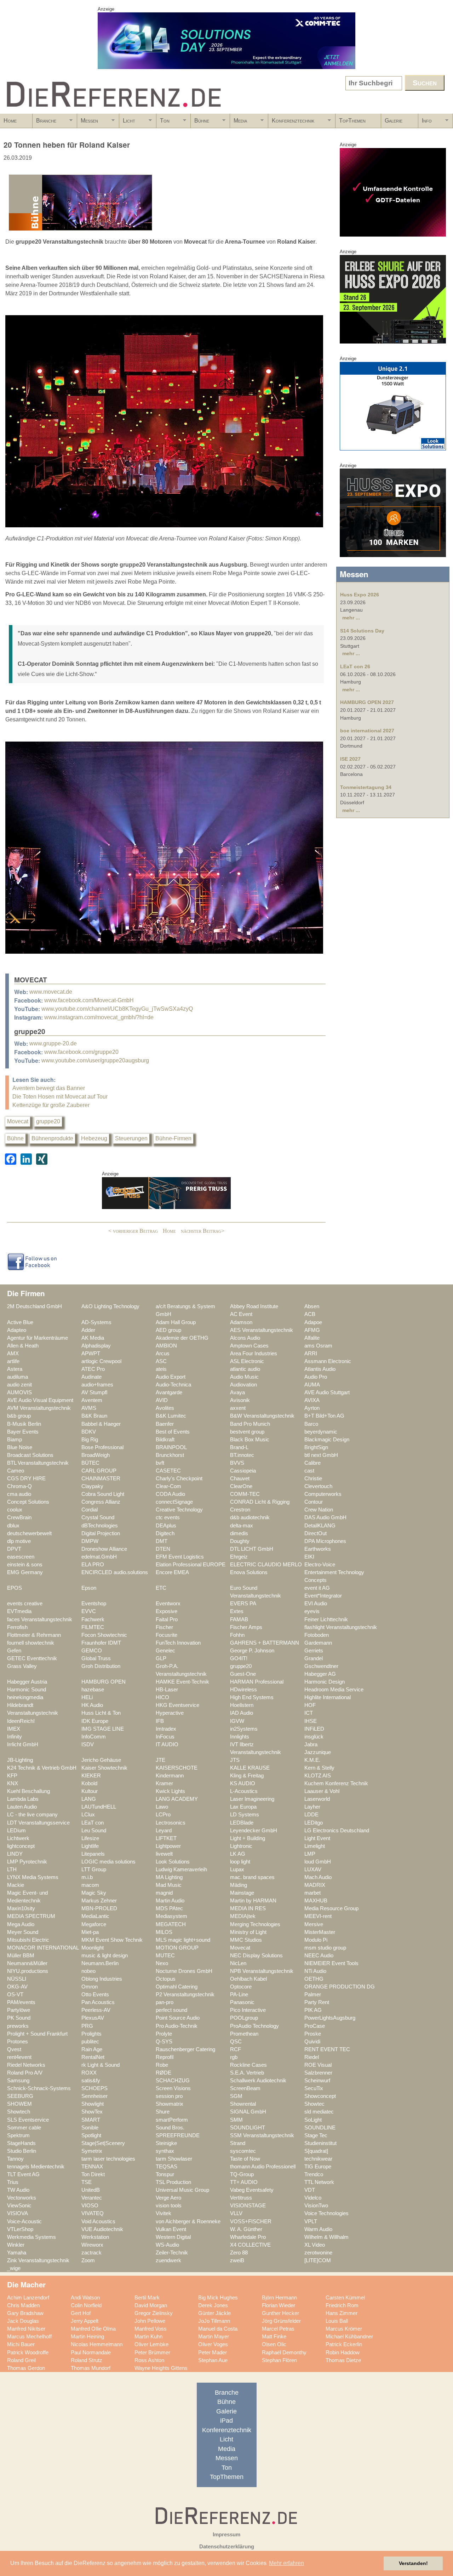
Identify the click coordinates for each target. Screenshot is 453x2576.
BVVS (237, 1463)
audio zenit (19, 1385)
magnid (164, 1893)
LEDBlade (242, 1823)
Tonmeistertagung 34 (366, 787)
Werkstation (95, 2237)
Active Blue (20, 1322)
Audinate (91, 1377)
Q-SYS (164, 2042)
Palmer (313, 1995)
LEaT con (93, 1823)
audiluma (18, 1377)
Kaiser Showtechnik (104, 1768)
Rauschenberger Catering (185, 2049)
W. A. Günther (246, 2229)
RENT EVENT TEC (327, 2049)
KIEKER (91, 1776)
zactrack (91, 2253)
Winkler (16, 2245)
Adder (88, 1330)
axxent (238, 1408)
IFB (160, 1721)
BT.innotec (242, 1455)
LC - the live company (32, 1815)
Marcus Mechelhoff (29, 2337)
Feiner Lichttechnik (326, 1619)
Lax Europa (243, 1807)
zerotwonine (318, 2253)
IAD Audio (242, 1713)
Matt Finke (274, 2337)
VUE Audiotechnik (102, 2229)
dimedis (239, 1533)
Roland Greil (21, 2360)
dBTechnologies (100, 1526)
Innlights (240, 1737)
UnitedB (91, 2190)
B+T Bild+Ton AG (324, 1416)
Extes (237, 1611)
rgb (234, 2057)
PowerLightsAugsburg (330, 2018)
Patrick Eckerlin (344, 2344)
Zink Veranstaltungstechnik (38, 2260)
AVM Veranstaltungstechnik (39, 1408)
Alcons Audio (245, 1338)
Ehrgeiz (239, 1557)
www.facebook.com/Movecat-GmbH (89, 1000)
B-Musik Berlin (24, 1424)
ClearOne (241, 1486)
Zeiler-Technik (172, 2253)
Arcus (163, 1354)
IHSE (311, 1721)
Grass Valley (22, 1666)
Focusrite (167, 1635)
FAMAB (239, 1619)
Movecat (18, 1121)
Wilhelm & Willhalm (326, 2237)
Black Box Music (250, 1440)
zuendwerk (168, 2260)
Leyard (164, 1831)
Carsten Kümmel (345, 2298)
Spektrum (18, 2135)
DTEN (163, 1549)
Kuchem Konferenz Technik (336, 1783)
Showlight (93, 2104)
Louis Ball (337, 2321)
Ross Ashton (149, 2360)
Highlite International (328, 1697)
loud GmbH (318, 1862)
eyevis (312, 1611)
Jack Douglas (23, 2321)
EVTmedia (19, 1611)
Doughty (240, 1541)
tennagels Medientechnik (36, 2167)
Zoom (88, 2260)
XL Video (315, 2245)
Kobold (89, 1783)
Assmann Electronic (328, 1361)
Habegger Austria (27, 1682)
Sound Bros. (170, 2128)
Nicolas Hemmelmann (97, 2344)
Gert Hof (81, 2313)
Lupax (237, 1869)
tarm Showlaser (174, 2159)
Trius (13, 2182)
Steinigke (166, 2143)
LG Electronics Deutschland (337, 1831)
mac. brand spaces (252, 1877)
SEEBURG (20, 2096)
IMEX (14, 1729)
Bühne (200, 123)
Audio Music (244, 1377)
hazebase (93, 1690)
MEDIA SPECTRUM (31, 1916)
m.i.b (87, 1877)
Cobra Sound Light (103, 1494)
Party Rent (317, 2002)
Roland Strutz (87, 2360)
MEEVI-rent (318, 1916)
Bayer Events (23, 1432)
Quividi (312, 2042)
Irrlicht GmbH (23, 1744)
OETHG (314, 1979)
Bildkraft (165, 1440)
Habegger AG (320, 1674)
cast (309, 1471)
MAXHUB (316, 1901)
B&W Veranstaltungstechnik (262, 1416)
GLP (161, 1658)
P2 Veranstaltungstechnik (185, 1995)
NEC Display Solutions (256, 1956)
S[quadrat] (316, 2151)
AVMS (89, 1408)
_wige (14, 2268)
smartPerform (172, 2120)
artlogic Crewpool (101, 1361)
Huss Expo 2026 (360, 595)
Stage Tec (316, 2135)
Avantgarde (169, 1392)
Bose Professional (102, 1447)
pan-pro (165, 2002)
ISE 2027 (350, 759)
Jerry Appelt (85, 2321)
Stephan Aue (213, 2360)
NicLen (238, 1963)
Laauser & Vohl (322, 1791)
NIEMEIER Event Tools (331, 1963)
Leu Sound (94, 1831)
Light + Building (248, 1838)
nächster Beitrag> (203, 1231)
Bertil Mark (147, 2298)
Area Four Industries (254, 1354)
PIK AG (313, 2010)
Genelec (165, 1651)
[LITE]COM (318, 2260)
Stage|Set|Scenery (103, 2143)
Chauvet (240, 1479)
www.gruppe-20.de (53, 1043)
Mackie (16, 1885)
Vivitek (164, 2213)
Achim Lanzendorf (28, 2298)
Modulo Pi (316, 1940)
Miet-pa (90, 1932)
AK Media (93, 1338)
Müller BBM (21, 1956)
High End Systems (252, 1697)
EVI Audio (316, 1604)
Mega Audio (21, 1924)
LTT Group (94, 1869)
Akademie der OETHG (182, 1338)
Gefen (14, 1651)
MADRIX (315, 1885)
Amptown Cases (249, 1346)
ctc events (168, 1517)
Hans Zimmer (342, 2313)
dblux (13, 1526)
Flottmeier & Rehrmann (34, 1635)
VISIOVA (18, 2213)
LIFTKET (166, 1838)
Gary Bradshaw (25, 2313)
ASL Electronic (247, 1361)
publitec (90, 2042)
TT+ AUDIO (244, 2182)
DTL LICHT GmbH (252, 1549)
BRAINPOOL (171, 1447)
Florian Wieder (279, 2305)
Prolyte (164, 2034)
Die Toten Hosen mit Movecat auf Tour (60, 1097)
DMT (162, 1541)
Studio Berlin (22, 2151)
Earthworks (318, 1549)
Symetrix (92, 2151)
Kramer (164, 1783)
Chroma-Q (19, 1486)
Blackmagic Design (327, 1440)
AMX (13, 1354)
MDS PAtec (169, 1908)
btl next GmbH (321, 1455)
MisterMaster (320, 1932)
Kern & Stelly (319, 1768)
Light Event (317, 1838)
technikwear (318, 2159)
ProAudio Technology (254, 2026)
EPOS (15, 1588)
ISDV (88, 1744)
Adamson (241, 1322)
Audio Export (171, 1377)
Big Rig (90, 1440)
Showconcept (320, 2096)
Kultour (90, 1791)
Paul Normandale (91, 2353)
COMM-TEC (245, 1494)
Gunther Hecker (280, 2313)
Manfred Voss (151, 2329)
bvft (160, 1463)
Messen (88, 123)
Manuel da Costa (218, 2329)
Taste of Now (245, 2159)
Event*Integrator (323, 1596)
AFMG (312, 1330)
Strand (238, 2143)
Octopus (166, 1979)
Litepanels (93, 1854)
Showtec (314, 2104)
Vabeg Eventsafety (252, 2190)
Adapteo (17, 1330)
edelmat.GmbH (99, 1557)
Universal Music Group (182, 2190)
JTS (235, 1760)
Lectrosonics (171, 1823)
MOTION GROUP (177, 1948)
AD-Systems (96, 1322)
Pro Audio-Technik (177, 2026)
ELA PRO (93, 1565)
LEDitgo (314, 1823)
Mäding (239, 1885)
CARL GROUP (99, 1471)
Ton (163, 123)
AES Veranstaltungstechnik (262, 1330)
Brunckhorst (170, 1455)
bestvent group (247, 1432)
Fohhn (237, 1635)
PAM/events (21, 2002)
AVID (162, 1400)
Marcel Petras (278, 2329)
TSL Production (173, 2182)
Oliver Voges (213, 2344)
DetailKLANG (320, 1526)
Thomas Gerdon (26, 2368)
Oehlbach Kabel (248, 1979)
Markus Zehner (99, 1901)
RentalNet (93, 2057)
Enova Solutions (249, 1572)
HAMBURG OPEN (104, 1682)
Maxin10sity (21, 1908)
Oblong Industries (102, 1979)
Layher (312, 1807)
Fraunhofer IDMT (101, 1643)
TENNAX (92, 2167)
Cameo (16, 1471)
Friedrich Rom (342, 2305)
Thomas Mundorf (91, 2368)
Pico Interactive (248, 2010)
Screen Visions (173, 2088)
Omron (90, 1987)
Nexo (162, 1963)
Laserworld (317, 1799)
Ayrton (312, 1408)
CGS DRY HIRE (26, 1479)
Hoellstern (242, 1705)
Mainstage (242, 1893)
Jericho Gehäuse (101, 1760)
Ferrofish (17, 1627)
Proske (313, 2034)
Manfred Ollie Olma (93, 2329)
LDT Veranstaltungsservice (38, 1823)
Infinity (15, 1737)
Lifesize (90, 1838)
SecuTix (314, 2088)
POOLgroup (244, 2018)
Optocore (241, 1987)
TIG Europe (318, 2167)
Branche (44, 123)
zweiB (237, 2260)
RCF (236, 2049)
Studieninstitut (320, 2143)
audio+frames (97, 1385)
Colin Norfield (86, 2305)
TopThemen (352, 121)
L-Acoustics (244, 1791)
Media (239, 123)
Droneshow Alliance (104, 1549)
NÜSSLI (17, 1979)
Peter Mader (213, 2353)
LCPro (163, 1815)
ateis (161, 1369)
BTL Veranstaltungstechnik (38, 1463)
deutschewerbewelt (29, 1533)
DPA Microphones (325, 1541)
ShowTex (92, 2112)
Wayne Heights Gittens (161, 2368)
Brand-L (239, 1447)
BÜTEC (90, 1463)
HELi (87, 1697)
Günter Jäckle (214, 2313)
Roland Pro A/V (25, 2073)
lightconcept (21, 1846)
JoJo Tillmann (214, 2321)
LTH (12, 1869)
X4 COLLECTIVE (250, 2245)
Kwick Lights (170, 1791)
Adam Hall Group (176, 1322)
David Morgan (151, 2305)
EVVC (89, 1611)
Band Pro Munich (250, 1424)
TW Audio (18, 2190)
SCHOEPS (94, 2088)
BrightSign (316, 1447)
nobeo (88, 1971)
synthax (165, 2151)
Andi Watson (85, 2298)
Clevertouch (318, 1486)
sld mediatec (319, 2112)
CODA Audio (170, 1494)
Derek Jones (213, 2305)
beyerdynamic (321, 1432)
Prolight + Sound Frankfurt (37, 2034)
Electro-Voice (320, 1565)
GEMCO (92, 1651)
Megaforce (94, 1924)
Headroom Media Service (334, 1690)
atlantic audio (245, 1369)
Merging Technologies (255, 1924)
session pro (169, 2096)
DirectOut (316, 1533)
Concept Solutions (28, 1502)
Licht (127, 123)
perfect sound (171, 2010)
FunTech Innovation (178, 1643)
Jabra (311, 1744)
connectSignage (174, 1502)
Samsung (18, 2081)
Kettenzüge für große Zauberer (51, 1105)
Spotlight (91, 2135)
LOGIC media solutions (108, 1862)
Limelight (315, 1846)
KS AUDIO (243, 1783)
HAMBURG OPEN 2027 (367, 702)
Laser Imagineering (252, 1799)
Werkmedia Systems (31, 2237)
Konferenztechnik (291, 123)
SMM (236, 2120)
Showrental (243, 2104)
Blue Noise (20, 1447)
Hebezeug (94, 1138)
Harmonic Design (325, 1682)
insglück (314, 1737)
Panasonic (242, 2002)
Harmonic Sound (27, 1690)
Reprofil (165, 2057)
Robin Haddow (343, 2353)
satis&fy (91, 2081)
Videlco (313, 2198)
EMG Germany (25, 1572)
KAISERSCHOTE (177, 1768)
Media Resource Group (331, 1908)
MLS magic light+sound (183, 1940)
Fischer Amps (246, 1627)
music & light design (105, 1956)
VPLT (311, 2222)
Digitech (165, 1533)
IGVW (237, 1721)
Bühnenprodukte (52, 1138)
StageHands (21, 2143)
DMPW (90, 1541)
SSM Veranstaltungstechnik (262, 2135)
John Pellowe (150, 2321)
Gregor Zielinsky (154, 2313)
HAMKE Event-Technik (182, 1682)
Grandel (314, 1658)
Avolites (165, 1408)
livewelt (164, 1854)
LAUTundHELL (99, 1807)
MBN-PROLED (99, 1908)
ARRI (311, 1354)
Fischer (164, 1627)
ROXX (89, 2073)
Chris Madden (23, 2305)
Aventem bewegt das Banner (49, 1088)
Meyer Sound (23, 1932)
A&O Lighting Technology (110, 1306)
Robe (162, 2065)
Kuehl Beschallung (28, 1791)
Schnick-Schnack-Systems (39, 2088)
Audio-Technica (173, 1385)
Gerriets (314, 1651)
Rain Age (92, 2049)
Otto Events (95, 1995)
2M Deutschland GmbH (35, 1306)
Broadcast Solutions (30, 1455)
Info (425, 123)
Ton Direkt (93, 2174)
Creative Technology (179, 1510)
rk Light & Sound (101, 2065)
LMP (310, 1854)
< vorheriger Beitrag (133, 1231)
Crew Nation (319, 1510)
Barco (311, 1424)
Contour (314, 1502)
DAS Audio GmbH (325, 1517)
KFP (12, 1776)
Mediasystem (171, 1916)
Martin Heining (87, 2337)
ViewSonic (19, 2206)
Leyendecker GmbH (254, 1831)
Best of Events (173, 1432)
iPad (226, 2421)
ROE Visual (318, 2065)
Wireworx (92, 2245)
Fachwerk (93, 1619)
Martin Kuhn (148, 2337)
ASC (161, 1361)
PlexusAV (93, 2018)
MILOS (164, 1932)
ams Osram (318, 1346)
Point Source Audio (178, 2018)
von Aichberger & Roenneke (188, 2222)
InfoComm (94, 1737)
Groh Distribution (101, 1666)
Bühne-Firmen (173, 1138)
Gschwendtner (321, 1666)
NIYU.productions (28, 1971)
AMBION (166, 1346)
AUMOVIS (19, 1392)
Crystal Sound (98, 1517)
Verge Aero (168, 2198)
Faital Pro (167, 1619)
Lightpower (168, 1846)
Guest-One (243, 1674)
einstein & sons (25, 1565)
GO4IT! (239, 1658)
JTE (160, 1760)
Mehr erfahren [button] (286, 2563)
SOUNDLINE (320, 2128)
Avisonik (240, 1400)
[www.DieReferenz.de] (112, 111)
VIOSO (90, 2206)
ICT (309, 1713)
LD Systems (245, 1815)
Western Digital (173, 2237)
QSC (236, 2042)
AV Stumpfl (94, 1392)
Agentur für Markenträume (38, 1338)
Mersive (314, 1924)
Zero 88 (239, 2253)
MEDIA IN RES (248, 1908)
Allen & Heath (23, 1346)
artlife (13, 1361)
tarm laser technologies (108, 2159)
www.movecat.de (51, 992)
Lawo (162, 1807)
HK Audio (92, 1705)
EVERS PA (243, 1604)
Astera (15, 1369)
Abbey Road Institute (254, 1306)
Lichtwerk (18, 1838)
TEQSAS (167, 2167)
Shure (163, 2112)
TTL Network (319, 2182)
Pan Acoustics (98, 2002)
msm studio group (325, 1948)
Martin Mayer (214, 2337)
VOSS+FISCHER (251, 2222)
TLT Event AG (23, 2174)
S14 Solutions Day (362, 631)
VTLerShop (20, 2229)
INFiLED (314, 1729)
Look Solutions (173, 1862)
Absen (312, 1306)
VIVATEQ (93, 2213)
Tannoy (15, 2159)
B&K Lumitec (171, 1416)
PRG (87, 2026)
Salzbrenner (318, 2073)
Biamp (15, 1440)
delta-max (242, 1526)
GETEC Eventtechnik (32, 1658)
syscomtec (243, 2151)
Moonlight (93, 1948)
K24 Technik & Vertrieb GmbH (42, 1768)
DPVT (14, 1549)
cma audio (19, 1494)
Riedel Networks (26, 2065)
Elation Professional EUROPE (191, 1565)
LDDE (311, 1815)
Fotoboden (317, 1635)
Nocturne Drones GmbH (184, 1971)
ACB (310, 1314)
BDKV (89, 1432)
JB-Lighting (20, 1760)
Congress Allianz (101, 1502)
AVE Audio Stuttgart (327, 1392)
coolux (15, 1510)
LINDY (15, 1854)
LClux (88, 1815)
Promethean (244, 2034)
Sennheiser (94, 2096)
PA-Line (239, 1995)
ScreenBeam (245, 2088)
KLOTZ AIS (318, 1776)
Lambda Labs (23, 1799)
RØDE (164, 2073)
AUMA (312, 1385)
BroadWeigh (96, 1455)
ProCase (315, 2026)
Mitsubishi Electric (28, 1940)
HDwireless (243, 1690)
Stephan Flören (279, 2360)
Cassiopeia (243, 1471)
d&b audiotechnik (250, 1517)
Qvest (14, 2049)
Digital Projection (101, 1533)
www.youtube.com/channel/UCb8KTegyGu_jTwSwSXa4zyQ (117, 1009)
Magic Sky (94, 1893)
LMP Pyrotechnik (27, 1862)
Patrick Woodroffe (28, 2353)
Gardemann (318, 1643)
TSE (87, 2182)
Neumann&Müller (27, 1963)
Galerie (394, 121)
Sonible (90, 2128)
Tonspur (165, 2174)
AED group (168, 1330)
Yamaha (17, 2253)
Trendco (314, 2174)
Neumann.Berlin (100, 1963)
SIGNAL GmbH (248, 2112)
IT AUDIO (167, 1744)
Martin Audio (170, 1901)
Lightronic (241, 1846)
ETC (161, 1588)
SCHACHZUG (173, 2081)
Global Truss (96, 1658)
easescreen (21, 1557)
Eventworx (168, 1604)
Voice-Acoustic (24, 2222)
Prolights (91, 2034)
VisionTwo (316, 2206)
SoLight (313, 2120)
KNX (13, 1783)
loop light (240, 1862)
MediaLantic (95, 1916)
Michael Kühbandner (349, 2337)
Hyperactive (170, 1713)
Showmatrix (170, 2104)
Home (10, 121)
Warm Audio (318, 2229)
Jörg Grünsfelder (281, 2321)
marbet (312, 1893)
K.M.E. (312, 1760)
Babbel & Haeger (101, 1424)
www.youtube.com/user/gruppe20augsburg (95, 1060)
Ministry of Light (248, 1932)
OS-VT (15, 1995)
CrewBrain (19, 1517)
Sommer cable (24, 2128)
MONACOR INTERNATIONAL (43, 1948)
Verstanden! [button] (413, 2563)
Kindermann (170, 1776)
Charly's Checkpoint (179, 1479)
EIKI (309, 1557)
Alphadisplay (96, 1346)
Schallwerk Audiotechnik (258, 2081)
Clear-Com (168, 1486)
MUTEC (165, 1956)
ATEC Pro (93, 1369)
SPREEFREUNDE (178, 2135)
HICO (162, 1697)
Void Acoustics (98, 2222)
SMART (91, 2120)
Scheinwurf (317, 2081)
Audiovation (243, 1385)
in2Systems (244, 1729)
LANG (89, 1799)
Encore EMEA (172, 1572)
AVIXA (312, 1400)
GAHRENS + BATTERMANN (265, 1643)
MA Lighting (169, 1877)
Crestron (240, 1510)
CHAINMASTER (101, 1479)
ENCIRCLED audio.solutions (115, 1572)
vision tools (169, 2206)
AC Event (241, 1314)
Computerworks (323, 1494)
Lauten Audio (22, 1807)
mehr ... (351, 618)
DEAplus (166, 1526)
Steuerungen (131, 1138)
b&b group (19, 1416)
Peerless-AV (96, 2010)
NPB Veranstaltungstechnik (262, 1971)
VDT (310, 2190)
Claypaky (92, 1486)
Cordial (90, 1510)
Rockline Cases (248, 2065)
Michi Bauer (21, 2344)
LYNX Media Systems (33, 1877)
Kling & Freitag (247, 1776)
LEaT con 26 (355, 666)
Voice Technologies (326, 2213)
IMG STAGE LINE (103, 1729)
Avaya (237, 1392)
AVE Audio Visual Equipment (40, 1400)
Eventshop (94, 1604)
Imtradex (166, 1729)
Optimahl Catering (177, 1987)
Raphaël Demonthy (284, 2353)
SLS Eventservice (28, 2120)
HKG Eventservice (177, 1705)
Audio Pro (316, 1377)
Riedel (312, 2057)
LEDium (16, 1831)
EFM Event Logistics (180, 1557)
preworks (18, 2026)
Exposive (167, 1611)
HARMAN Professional (257, 1682)
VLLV (236, 2213)
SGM (236, 2096)
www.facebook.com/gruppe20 (81, 1052)
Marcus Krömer (344, 2329)
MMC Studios (246, 1940)
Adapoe (313, 1322)
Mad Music (169, 1885)
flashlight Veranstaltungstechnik (341, 1627)
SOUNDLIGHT (248, 2128)
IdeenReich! (21, 1721)
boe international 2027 (367, 731)
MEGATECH (171, 1924)
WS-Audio (167, 2245)
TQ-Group (242, 2174)
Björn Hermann (279, 2298)
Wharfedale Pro (248, 2237)
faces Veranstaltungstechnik (40, 1619)
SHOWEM (19, 2104)
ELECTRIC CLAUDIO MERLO (266, 1565)
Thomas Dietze (343, 2360)
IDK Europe (95, 1721)
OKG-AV (17, 1987)
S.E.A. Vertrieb (247, 2073)
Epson (89, 1588)
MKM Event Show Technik (112, 1940)
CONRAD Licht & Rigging (260, 1502)
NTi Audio (315, 1971)
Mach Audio (318, 1877)
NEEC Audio (319, 1956)
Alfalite (312, 1338)
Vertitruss (241, 2198)
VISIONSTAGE (248, 2206)
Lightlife (90, 1846)
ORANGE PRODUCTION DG (340, 1987)
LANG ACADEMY (177, 1799)
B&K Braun (94, 1416)
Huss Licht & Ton (101, 1713)
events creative (25, 1604)
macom (90, 1885)
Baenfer (165, 1424)
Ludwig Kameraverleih (181, 1869)
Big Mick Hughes (218, 2298)
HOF (310, 1705)
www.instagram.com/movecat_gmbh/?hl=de (99, 1017)
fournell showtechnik (31, 1643)
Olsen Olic (274, 2344)
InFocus (165, 1737)
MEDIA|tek (243, 1916)
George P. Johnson (252, 1651)
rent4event (19, 2057)
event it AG (317, 1588)
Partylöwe (19, 2010)
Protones (18, 2042)
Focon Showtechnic (104, 1635)
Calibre (312, 1463)
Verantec (92, 2198)
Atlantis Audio (320, 1369)
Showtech (19, 2112)
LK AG (238, 1854)
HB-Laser (167, 1690)
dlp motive (19, 1541)
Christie (313, 1479)
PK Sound (19, 2018)
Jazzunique (318, 1752)
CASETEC (168, 1471)
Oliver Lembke (151, 2344)
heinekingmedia (25, 1697)
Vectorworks (22, 2198)
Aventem (92, 1400)
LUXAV (313, 1869)
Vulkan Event (171, 2229)
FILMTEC (93, 1627)
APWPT (91, 1354)
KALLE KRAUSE (250, 1768)
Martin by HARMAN (253, 1901)
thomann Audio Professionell (263, 2167)
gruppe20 (48, 1121)
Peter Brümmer (152, 2353)
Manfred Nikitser (26, 2329)
